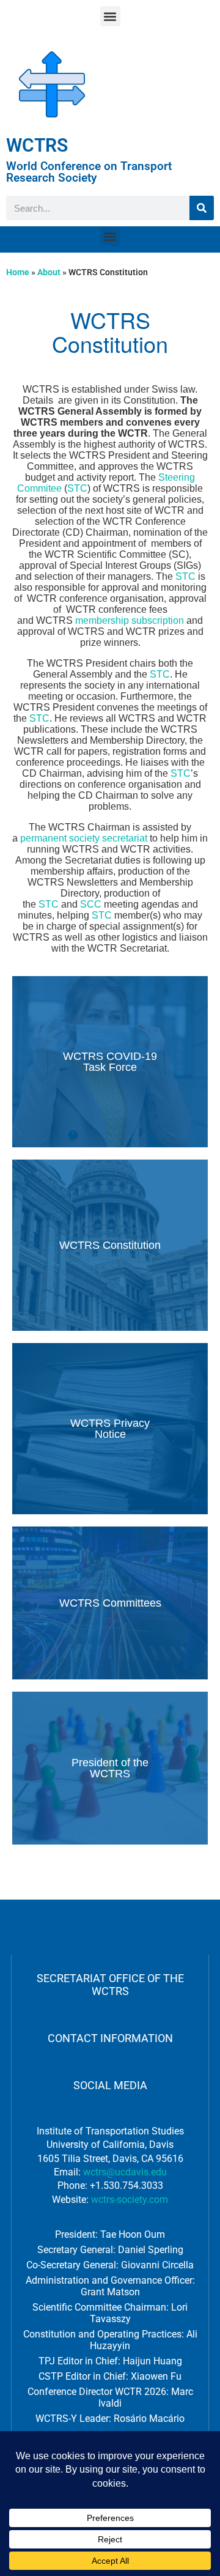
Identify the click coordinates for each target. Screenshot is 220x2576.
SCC (91, 904)
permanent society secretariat (84, 838)
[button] (110, 16)
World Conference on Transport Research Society (89, 172)
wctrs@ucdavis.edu (125, 2172)
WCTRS (37, 145)
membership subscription (130, 620)
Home (18, 272)
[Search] (202, 208)
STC (77, 488)
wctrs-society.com (130, 2200)
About (49, 272)
